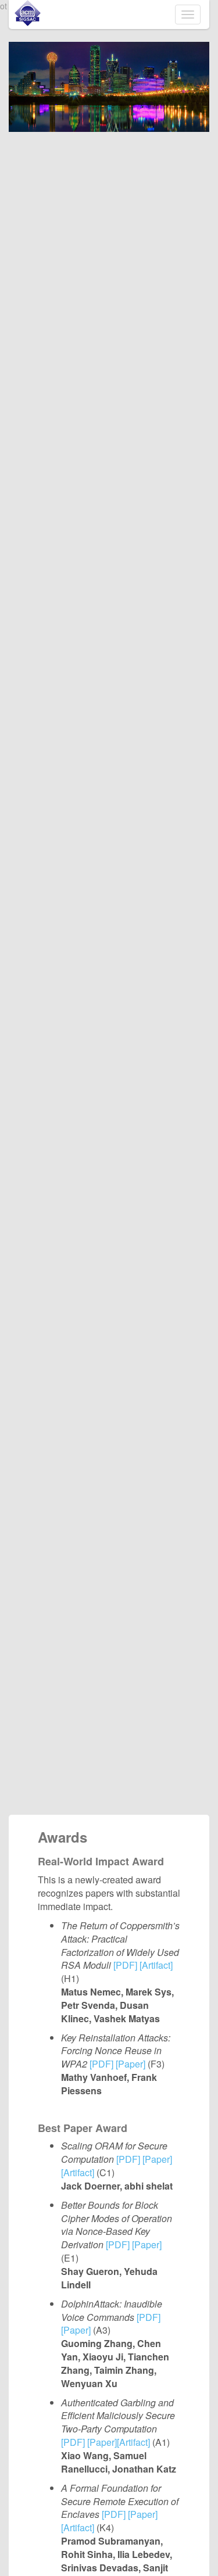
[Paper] (131, 2064)
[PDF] (125, 1965)
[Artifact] (156, 1965)
